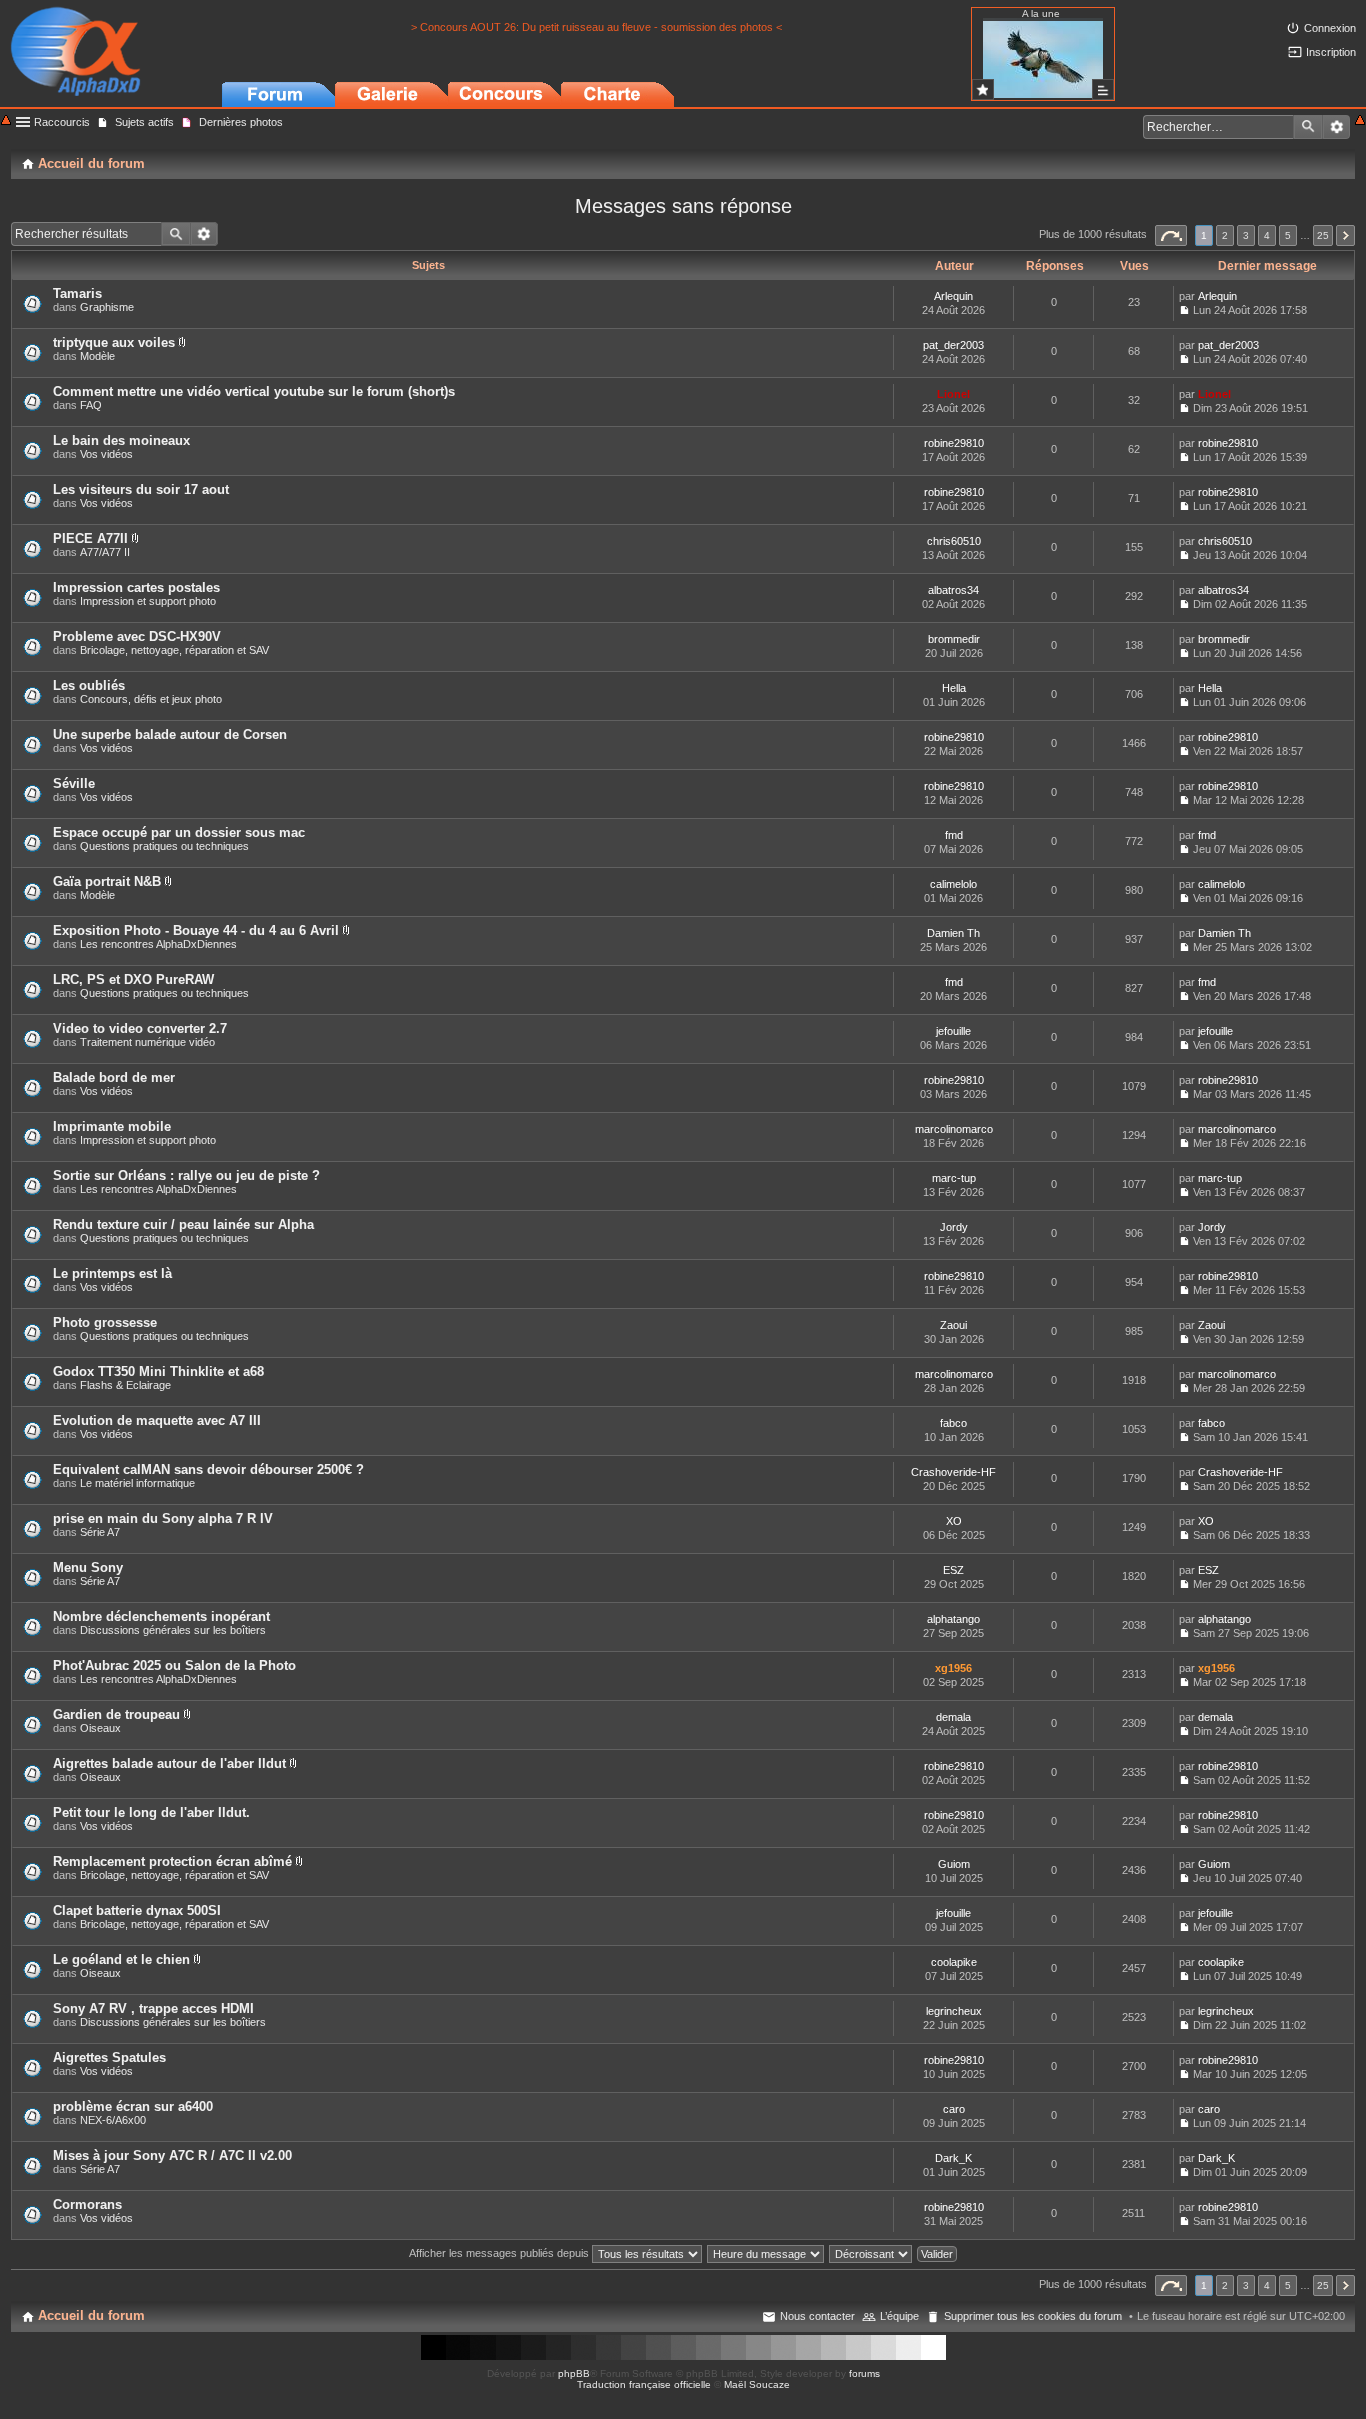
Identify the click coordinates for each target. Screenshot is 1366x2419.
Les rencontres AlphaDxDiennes (158, 944)
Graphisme (107, 307)
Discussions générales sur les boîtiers (173, 1630)
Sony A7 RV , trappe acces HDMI (153, 2008)
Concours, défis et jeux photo (151, 699)
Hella (954, 688)
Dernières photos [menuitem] (241, 122)
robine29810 (954, 443)
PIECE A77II (90, 538)
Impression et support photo (148, 601)
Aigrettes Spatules (109, 2057)
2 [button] (1225, 235)
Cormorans (87, 2204)
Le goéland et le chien (121, 1959)
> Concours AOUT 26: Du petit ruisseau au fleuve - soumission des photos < (596, 27)
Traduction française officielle (644, 2384)
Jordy (954, 1227)
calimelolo (953, 884)
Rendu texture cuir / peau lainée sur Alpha (183, 1224)
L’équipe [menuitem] (899, 2316)
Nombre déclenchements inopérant (161, 1616)
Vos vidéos (106, 454)
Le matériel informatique (137, 1483)
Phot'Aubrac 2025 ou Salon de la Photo (174, 1665)
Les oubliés (89, 685)
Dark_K (953, 2158)
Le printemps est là (112, 1273)
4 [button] (1267, 235)
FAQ (91, 405)
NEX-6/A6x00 (113, 2120)
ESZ (953, 1570)
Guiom (954, 1864)
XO (954, 1521)
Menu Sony (88, 1567)
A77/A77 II (105, 552)
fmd (954, 835)
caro (954, 2109)
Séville (74, 783)
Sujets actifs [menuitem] (144, 122)
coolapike (954, 1962)
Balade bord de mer (114, 1077)
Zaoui (953, 1325)
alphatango (953, 1619)
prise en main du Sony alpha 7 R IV (163, 1518)
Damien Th (953, 933)
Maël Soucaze (757, 2384)
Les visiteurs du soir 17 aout (141, 489)
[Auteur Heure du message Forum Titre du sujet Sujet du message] (766, 2253)
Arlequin (953, 296)
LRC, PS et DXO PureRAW (133, 979)
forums (864, 2373)
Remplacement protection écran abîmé (172, 1861)
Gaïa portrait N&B (107, 881)
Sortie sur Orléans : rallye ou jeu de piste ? (186, 1175)
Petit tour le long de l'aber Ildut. (151, 1812)
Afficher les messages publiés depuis (500, 2253)
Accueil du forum (91, 2315)
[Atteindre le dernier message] (1184, 310)
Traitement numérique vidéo (147, 1042)
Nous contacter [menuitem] (817, 2316)
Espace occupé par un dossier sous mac (179, 832)
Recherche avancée (1336, 127)
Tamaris (77, 293)
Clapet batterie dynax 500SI (137, 1910)
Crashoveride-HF (953, 1472)
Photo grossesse (105, 1322)
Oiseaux (100, 1728)
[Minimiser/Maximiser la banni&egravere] (6, 121)
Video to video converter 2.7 (140, 1028)
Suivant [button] (1345, 235)
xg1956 (953, 1668)
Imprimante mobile (112, 1126)
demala (953, 1717)
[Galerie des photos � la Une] (983, 89)
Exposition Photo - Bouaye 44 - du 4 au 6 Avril (196, 930)
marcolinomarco (954, 1129)
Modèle (97, 356)
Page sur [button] (1171, 235)
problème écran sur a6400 (133, 2106)
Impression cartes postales (136, 587)
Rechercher (1308, 127)
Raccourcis (62, 122)
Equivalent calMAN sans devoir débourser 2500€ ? (208, 1469)
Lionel (953, 394)
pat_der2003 (953, 345)
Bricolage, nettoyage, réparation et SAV (174, 650)
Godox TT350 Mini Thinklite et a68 (158, 1371)
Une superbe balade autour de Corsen (170, 734)
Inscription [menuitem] (1331, 52)
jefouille (953, 1031)
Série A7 (100, 1532)
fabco (953, 1423)
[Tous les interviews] (1103, 89)
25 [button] (1323, 235)
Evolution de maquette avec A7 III (157, 1420)
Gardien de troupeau (116, 1714)
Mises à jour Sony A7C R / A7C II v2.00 (172, 2155)
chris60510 (954, 541)
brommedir (954, 639)
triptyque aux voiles (114, 342)
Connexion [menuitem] (1330, 28)
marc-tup (954, 1178)
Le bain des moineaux (121, 440)
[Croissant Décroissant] (871, 2253)
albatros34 (953, 590)
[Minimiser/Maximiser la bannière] (1360, 121)
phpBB (574, 2373)
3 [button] (1246, 235)
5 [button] (1288, 235)
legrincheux (954, 2011)
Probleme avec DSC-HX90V (137, 636)
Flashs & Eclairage (125, 1385)
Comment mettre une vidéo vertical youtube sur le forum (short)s (254, 391)
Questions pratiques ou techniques (164, 846)
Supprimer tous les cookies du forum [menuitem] (1033, 2316)
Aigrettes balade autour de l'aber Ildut (169, 1763)
